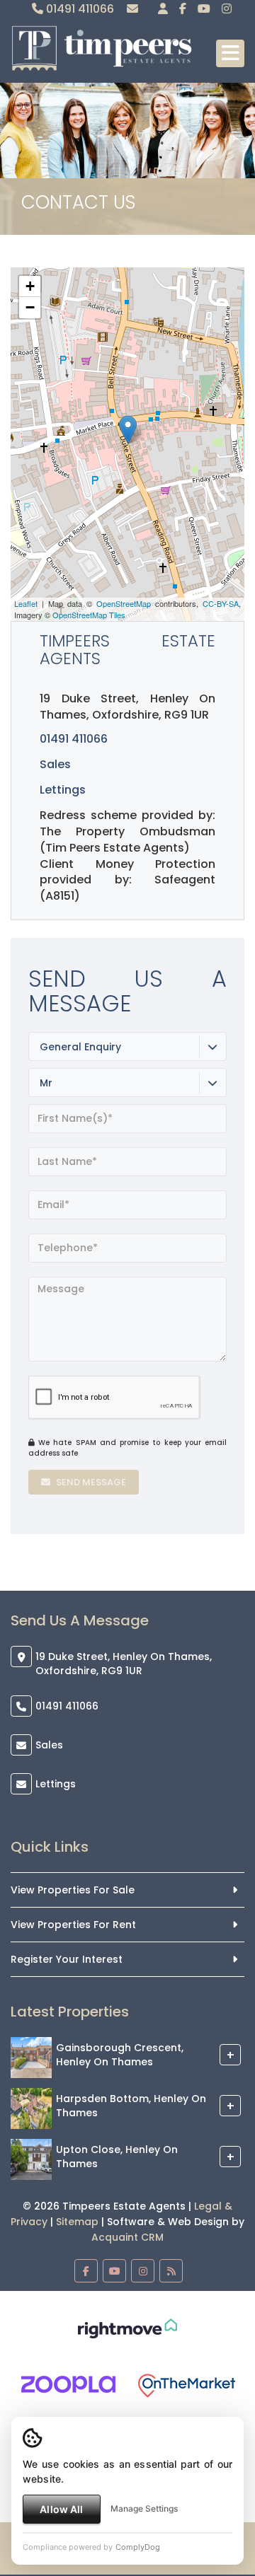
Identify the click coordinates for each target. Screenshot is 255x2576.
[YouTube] (204, 9)
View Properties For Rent (73, 1925)
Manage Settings (144, 2508)
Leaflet (26, 603)
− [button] (30, 307)
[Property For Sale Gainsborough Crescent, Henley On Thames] (31, 2057)
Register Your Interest (67, 1959)
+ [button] (30, 286)
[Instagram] (227, 9)
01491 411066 (79, 9)
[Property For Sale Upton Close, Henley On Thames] (31, 2159)
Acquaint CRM (127, 2237)
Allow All (61, 2509)
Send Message (90, 1482)
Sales (49, 1745)
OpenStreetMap (124, 603)
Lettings (63, 790)
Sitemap (77, 2222)
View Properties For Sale (73, 1890)
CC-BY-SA (221, 603)
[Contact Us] (163, 9)
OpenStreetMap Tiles (89, 615)
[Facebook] (183, 9)
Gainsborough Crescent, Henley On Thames (120, 2055)
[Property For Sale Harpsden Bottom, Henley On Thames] (31, 2108)
